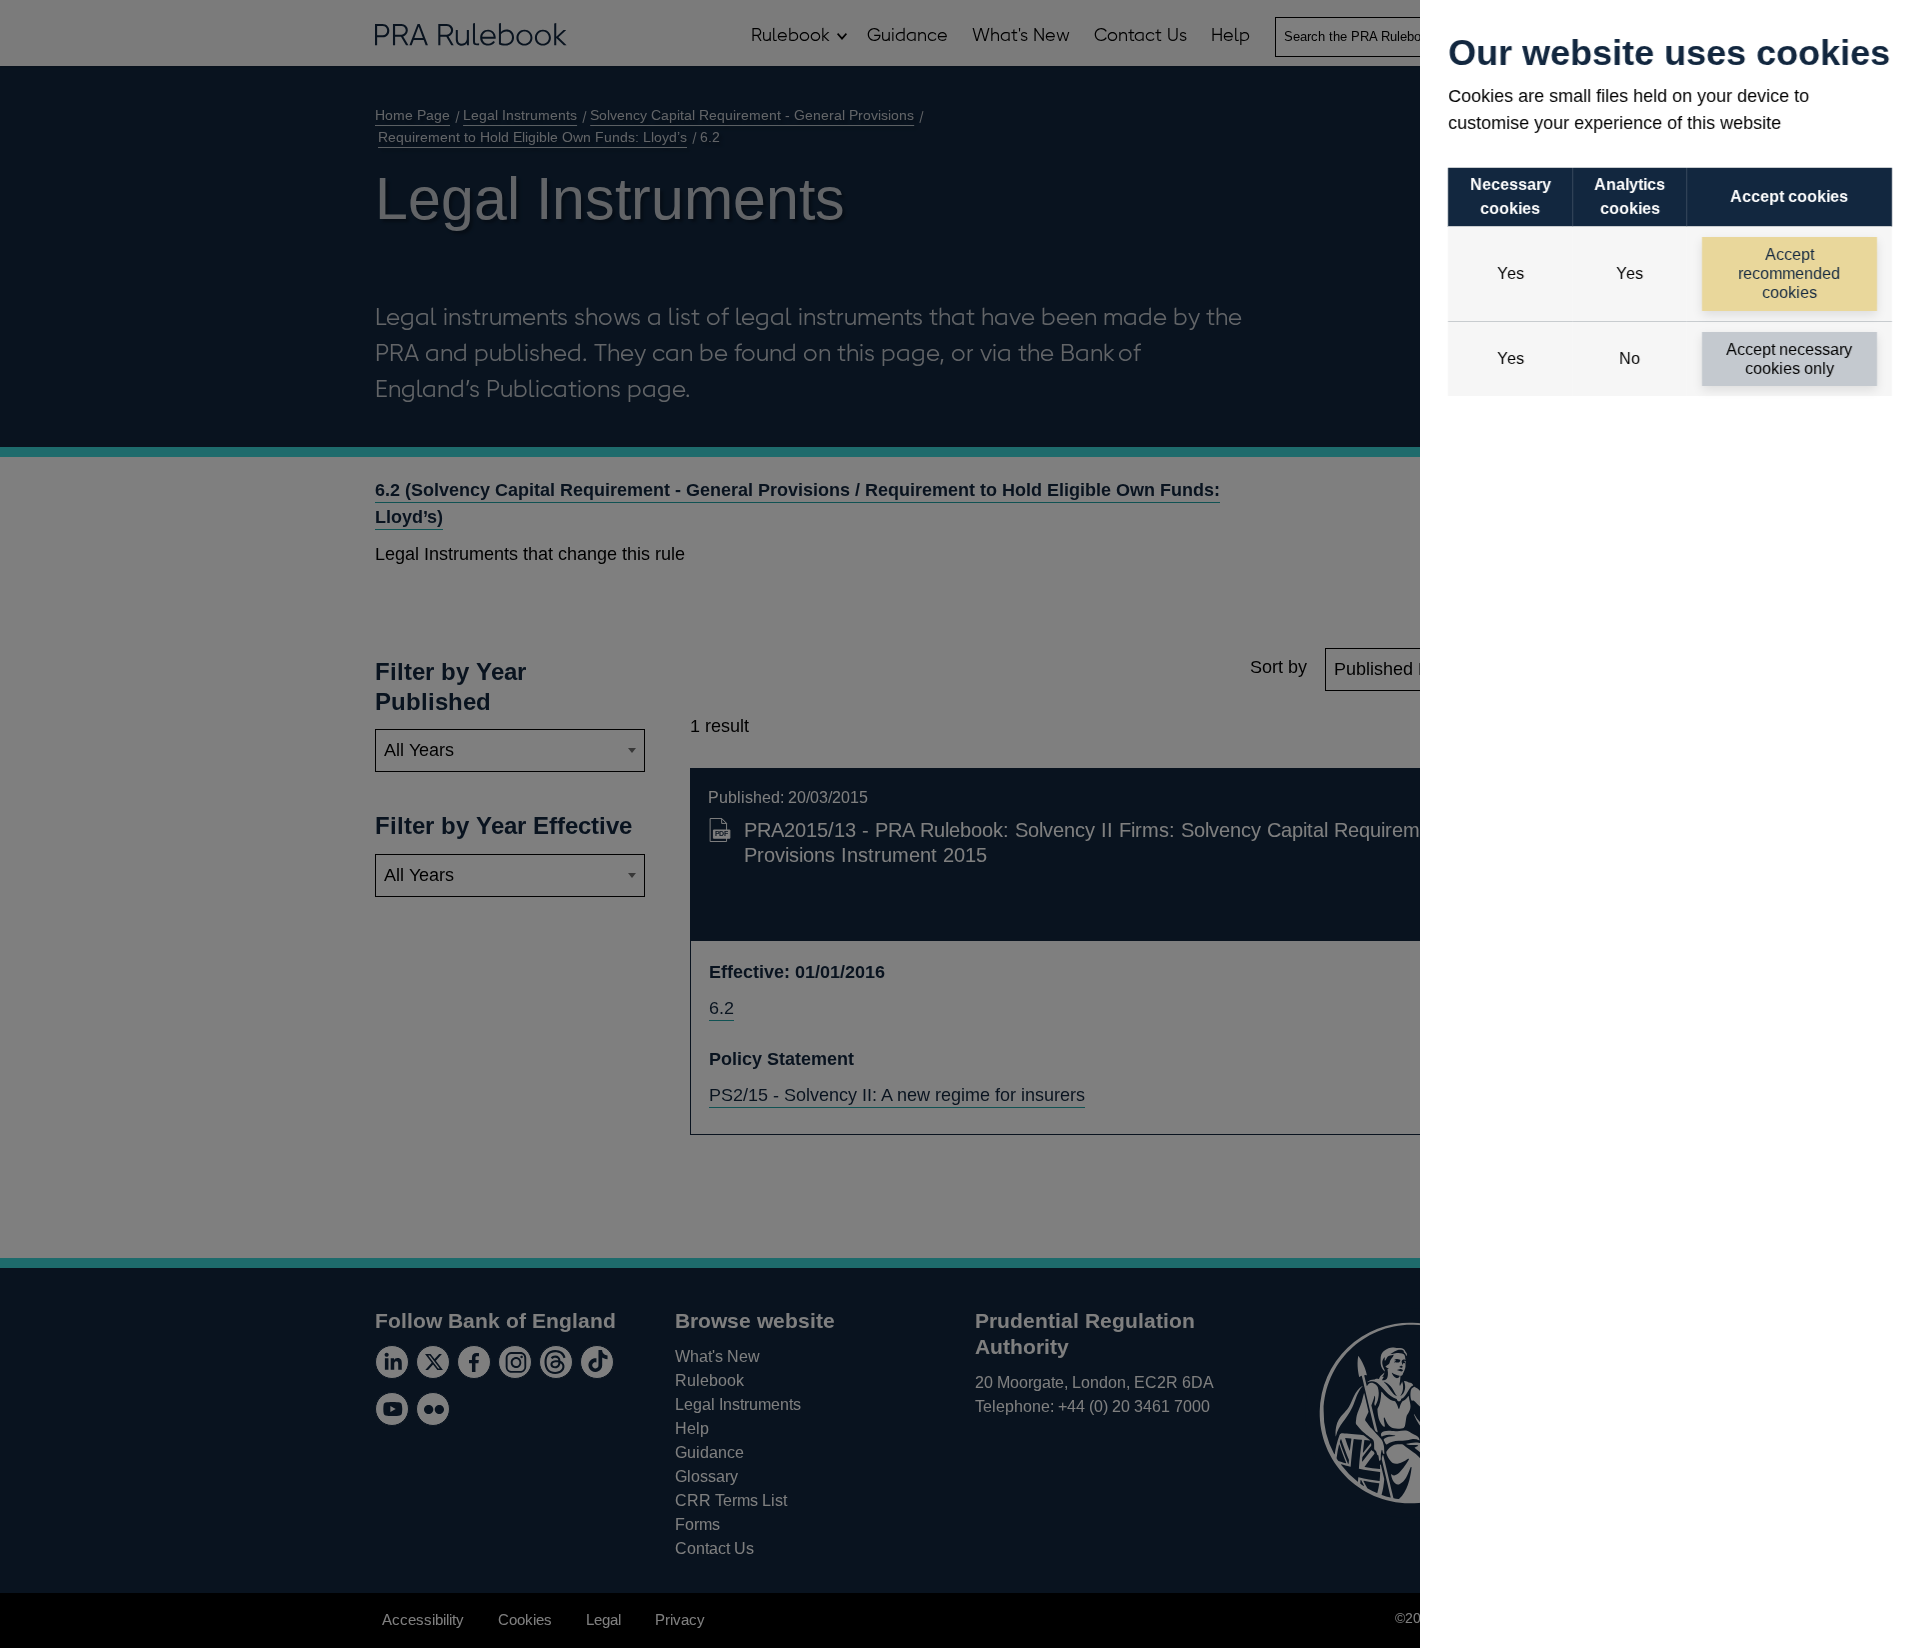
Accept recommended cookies (1790, 273)
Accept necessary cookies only (1790, 359)
